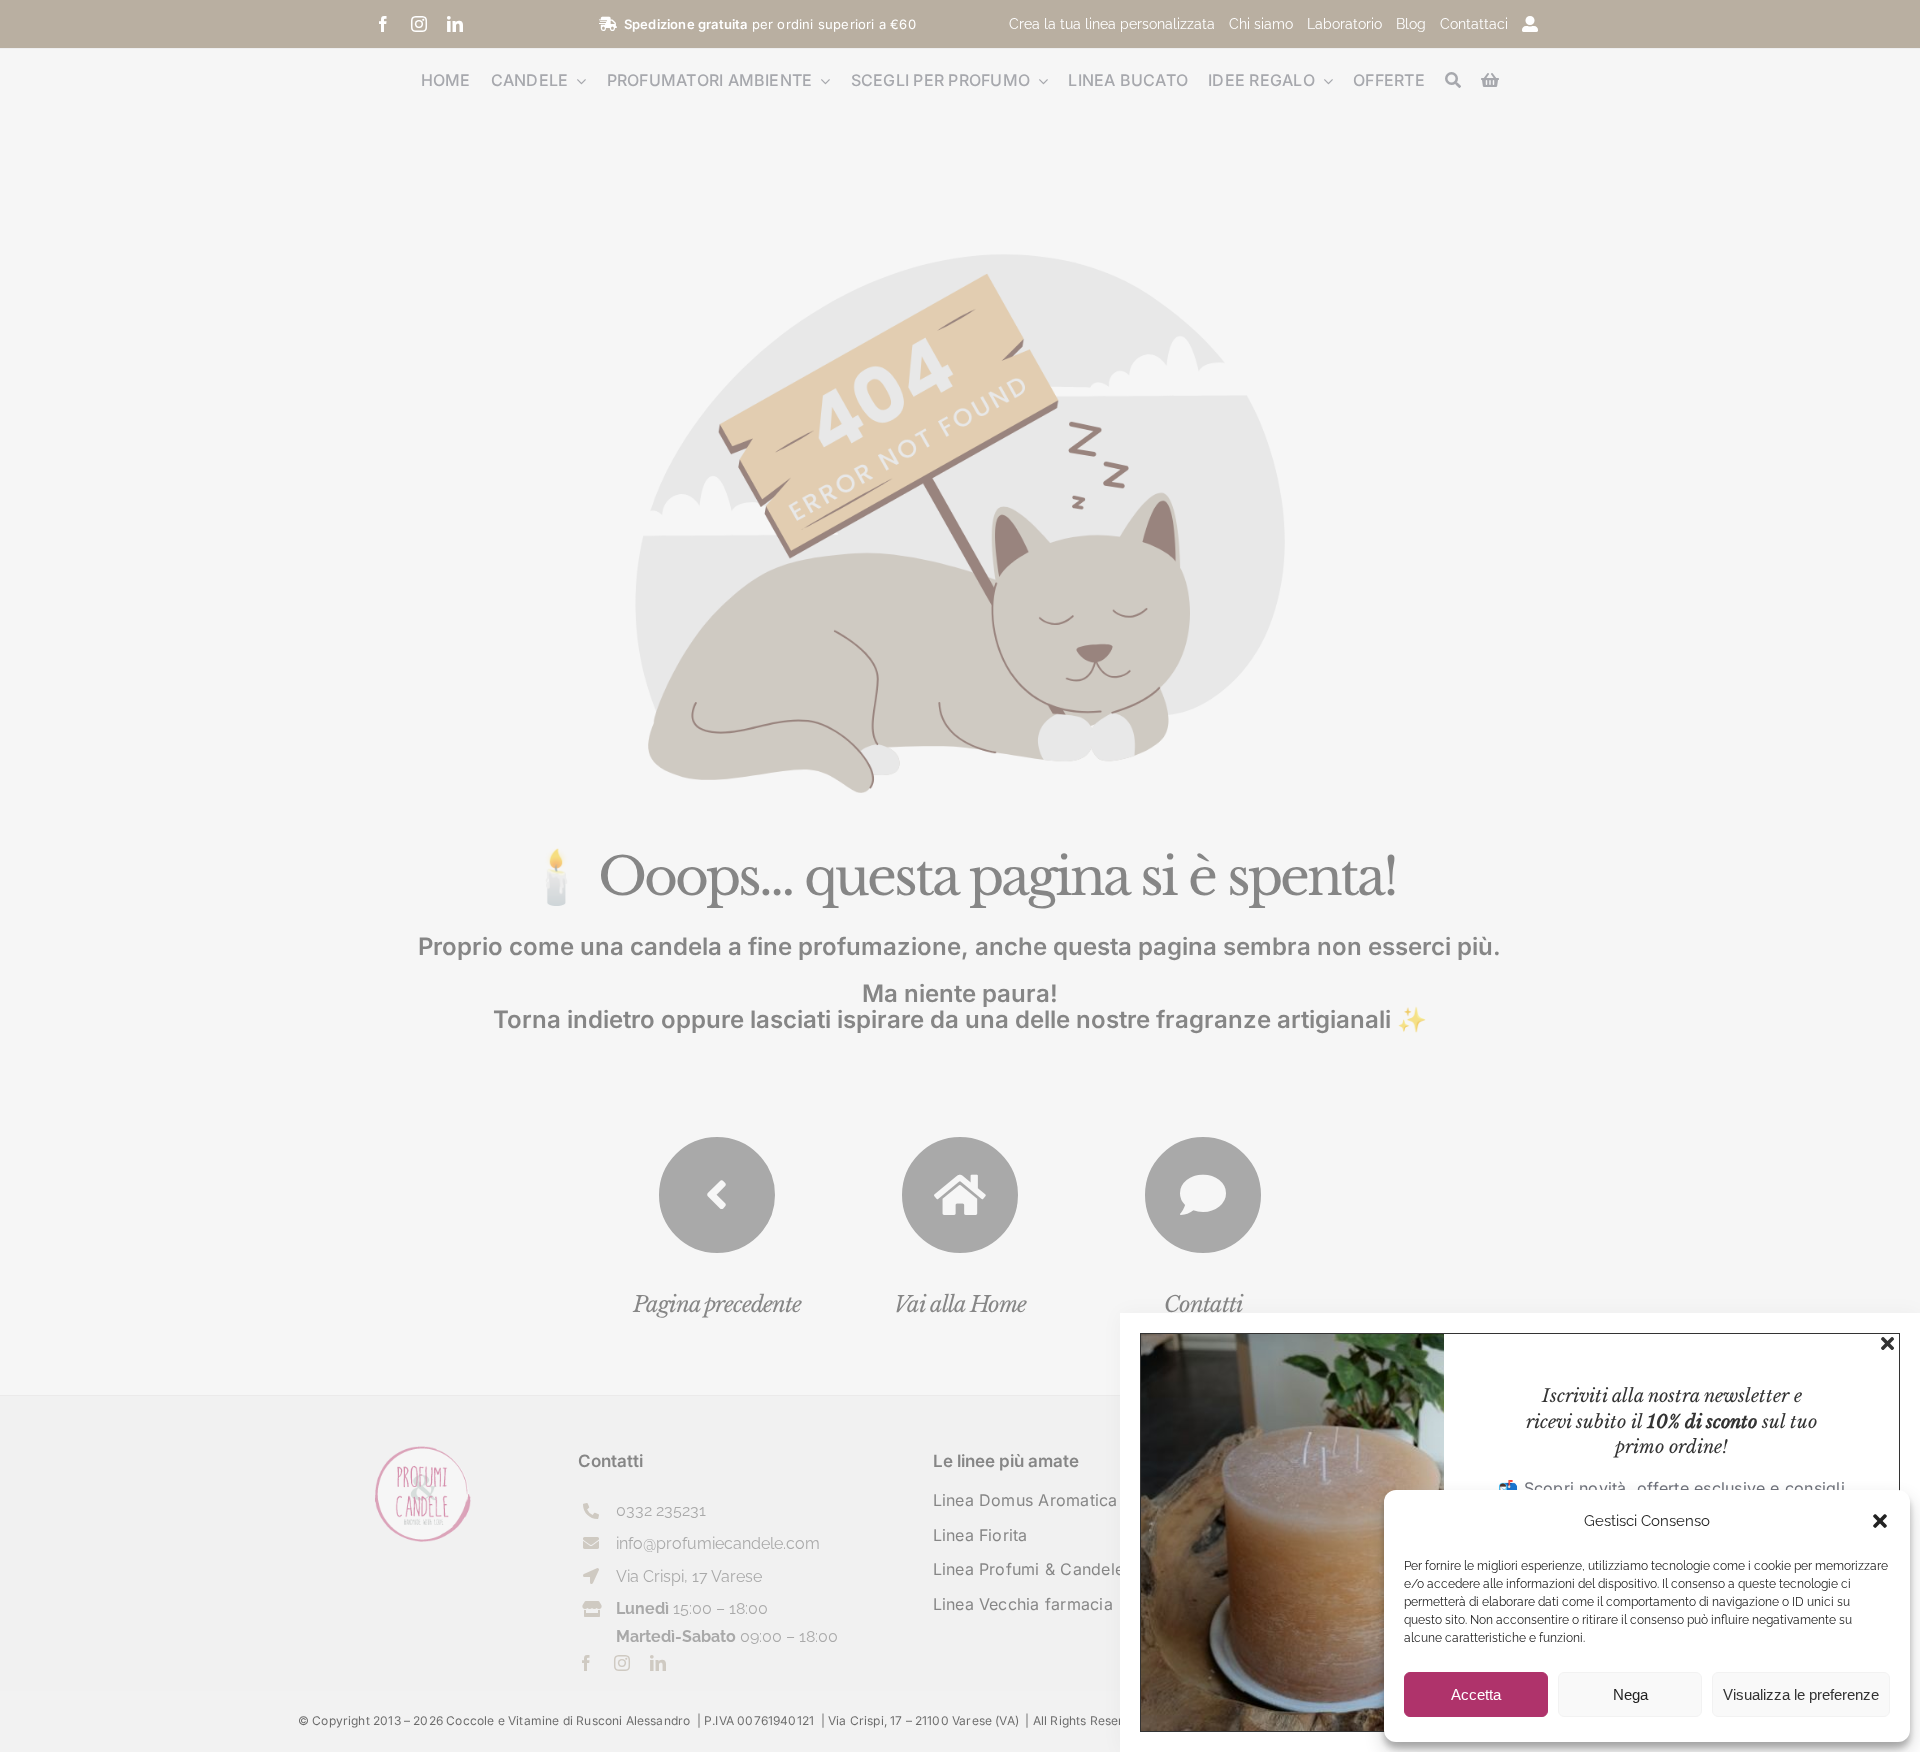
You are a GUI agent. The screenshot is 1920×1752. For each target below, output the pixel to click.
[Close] (1887, 1343)
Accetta (1476, 1694)
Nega (1630, 1694)
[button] (1880, 1521)
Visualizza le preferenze (1801, 1694)
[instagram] (419, 24)
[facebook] (383, 24)
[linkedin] (455, 24)
